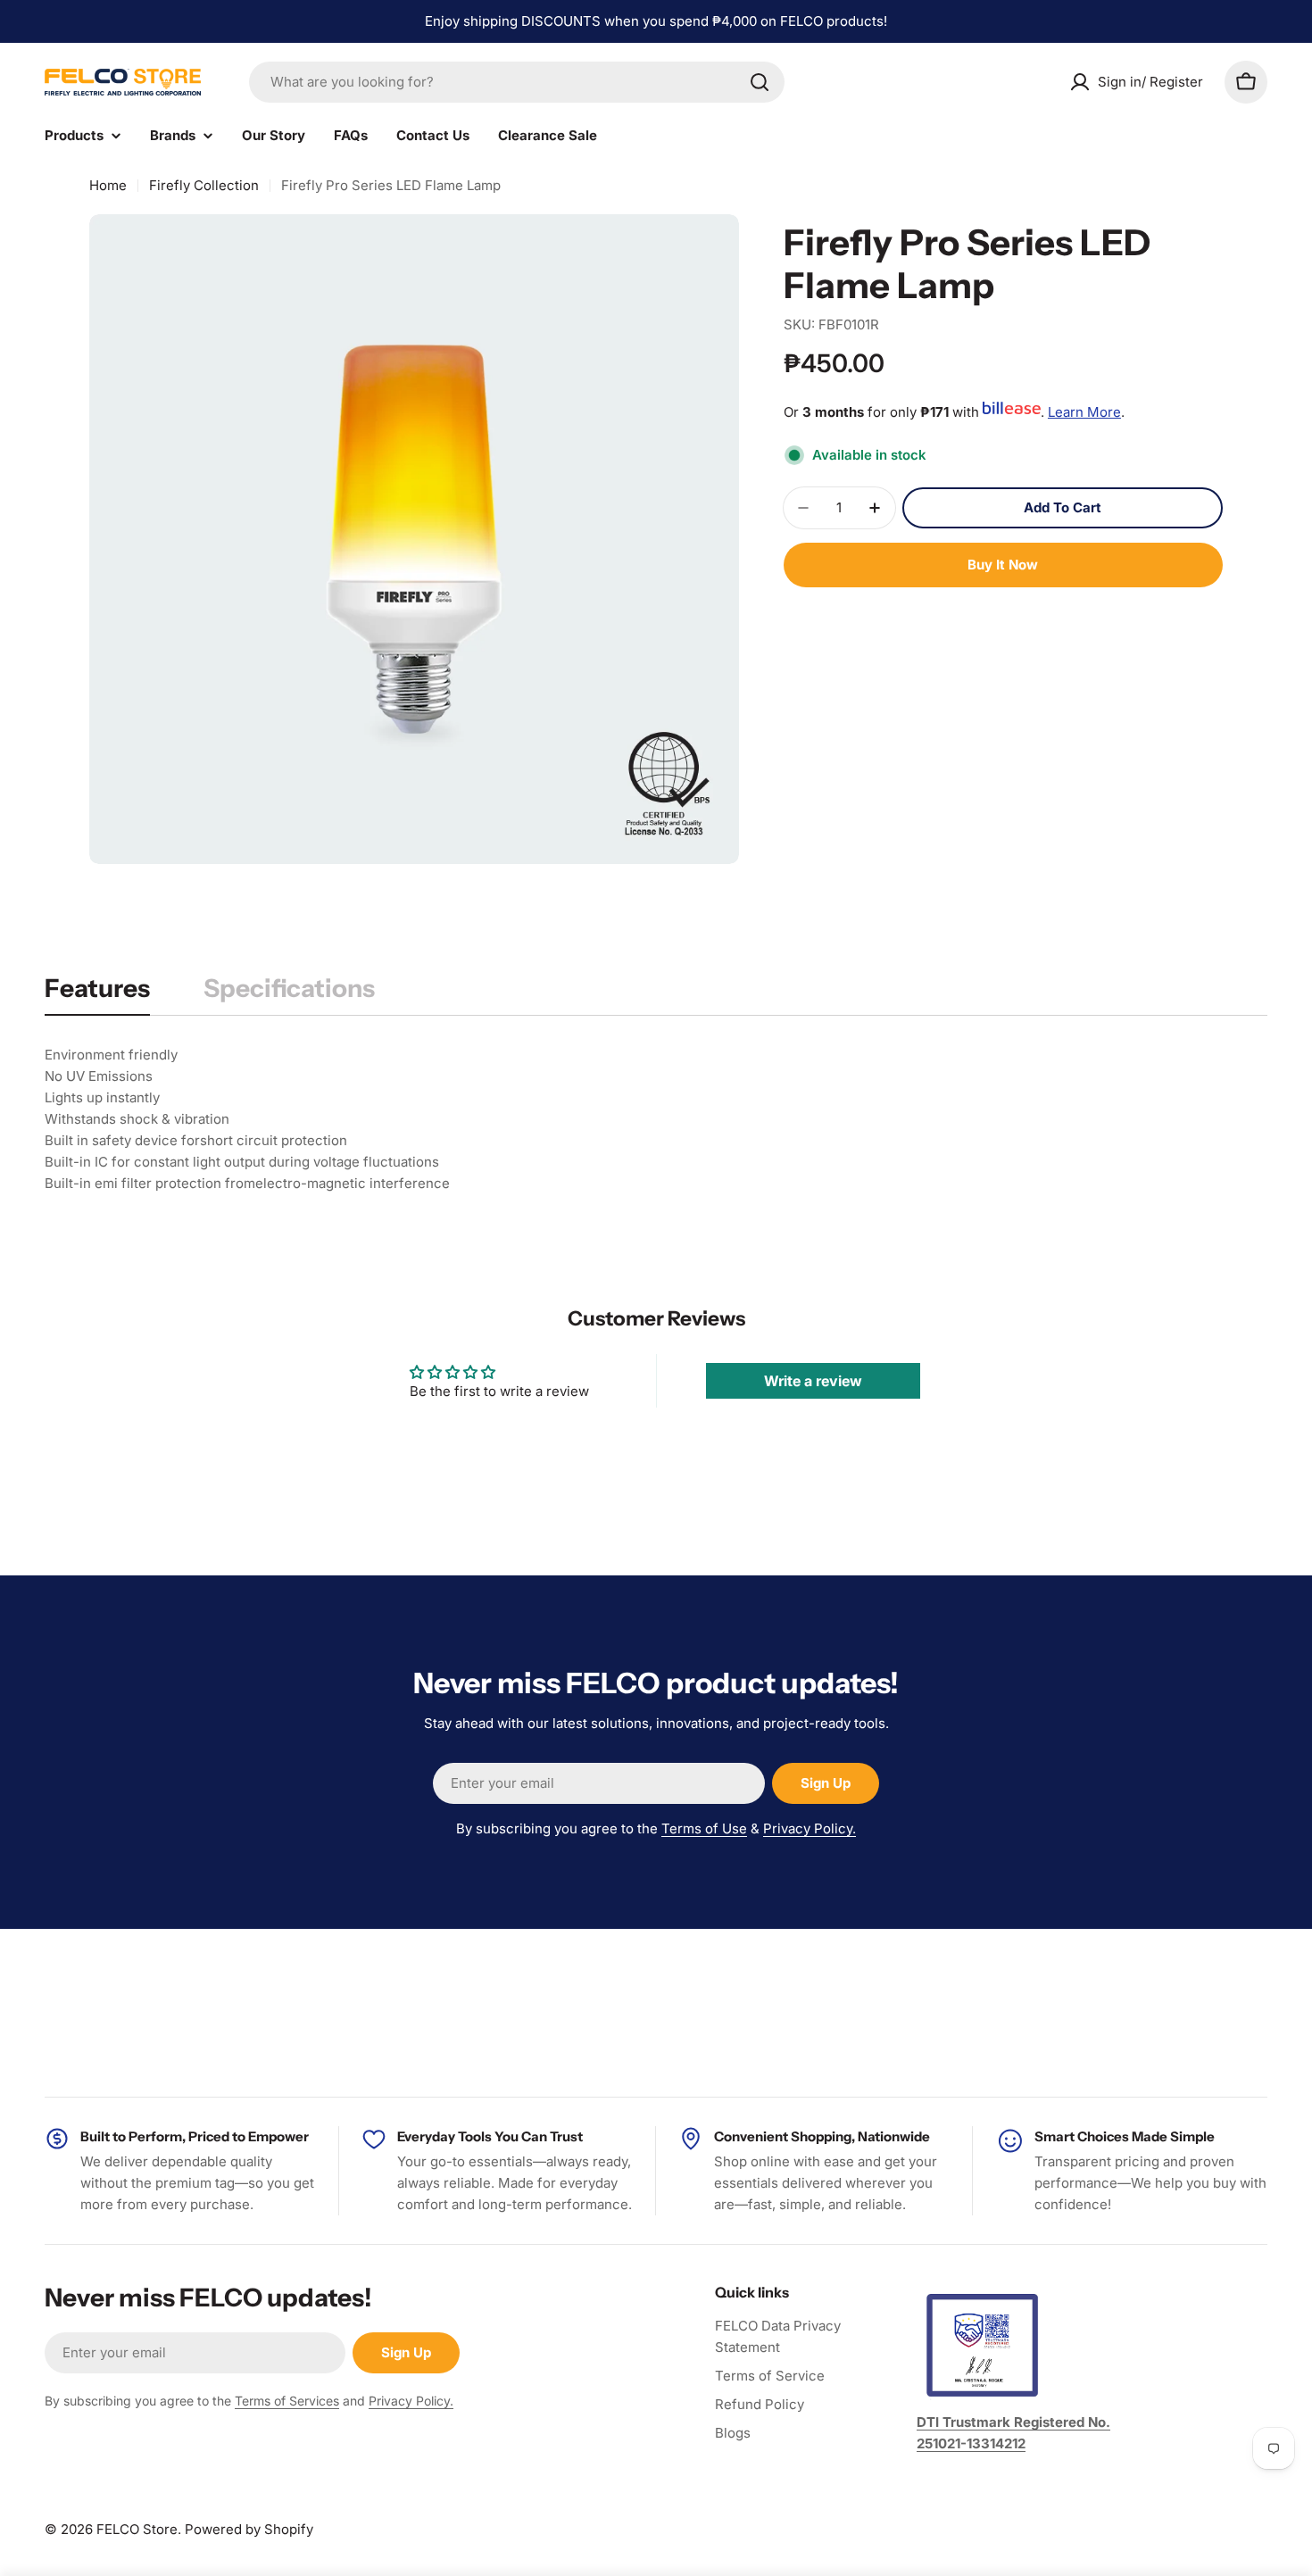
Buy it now (1003, 565)
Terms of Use (704, 1828)
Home (108, 185)
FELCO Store (137, 2529)
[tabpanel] (656, 1119)
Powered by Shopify (249, 2529)
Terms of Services (287, 2401)
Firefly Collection (204, 185)
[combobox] (517, 82)
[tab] (97, 993)
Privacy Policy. (810, 1828)
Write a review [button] (813, 1381)
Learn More (1084, 412)
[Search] (760, 82)
